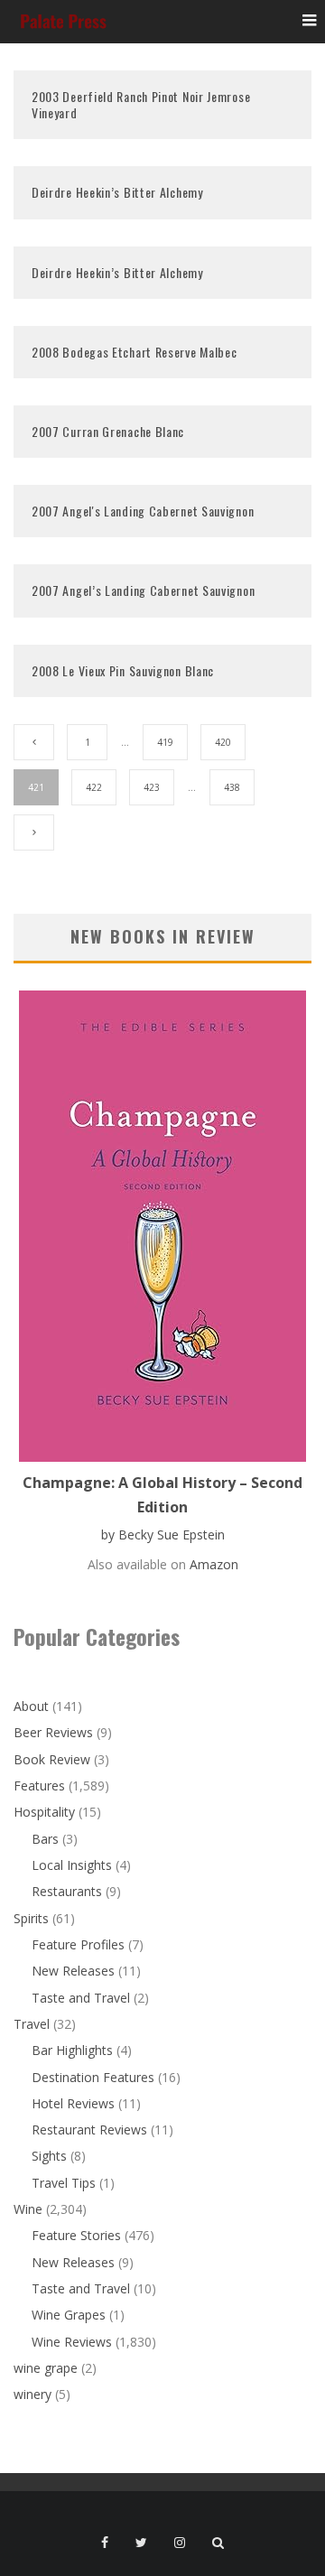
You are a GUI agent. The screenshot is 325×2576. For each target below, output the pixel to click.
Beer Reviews (53, 1732)
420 (223, 742)
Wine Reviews (72, 2342)
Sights (49, 2156)
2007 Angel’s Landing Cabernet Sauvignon (143, 590)
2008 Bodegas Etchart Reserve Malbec (135, 352)
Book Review (52, 1759)
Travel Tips (64, 2183)
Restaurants (67, 1891)
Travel (32, 2024)
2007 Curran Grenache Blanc (108, 431)
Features (39, 1786)
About (31, 1706)
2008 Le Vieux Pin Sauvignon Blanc (123, 670)
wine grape (46, 2368)
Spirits (31, 1918)
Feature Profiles (78, 1944)
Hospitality (44, 1812)
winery (32, 2394)
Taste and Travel (81, 1998)
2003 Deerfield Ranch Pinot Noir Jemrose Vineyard (141, 104)
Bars (45, 1839)
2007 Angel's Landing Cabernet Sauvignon (143, 511)
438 (232, 787)
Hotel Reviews (73, 2103)
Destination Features (93, 2077)
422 (94, 787)
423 (152, 787)
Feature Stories (76, 2235)
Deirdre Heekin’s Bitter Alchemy (117, 192)
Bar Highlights (72, 2050)
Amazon (214, 1564)
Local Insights (72, 1865)
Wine (28, 2209)
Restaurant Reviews (89, 2130)
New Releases (73, 1971)
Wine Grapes (69, 2315)
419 (165, 742)
